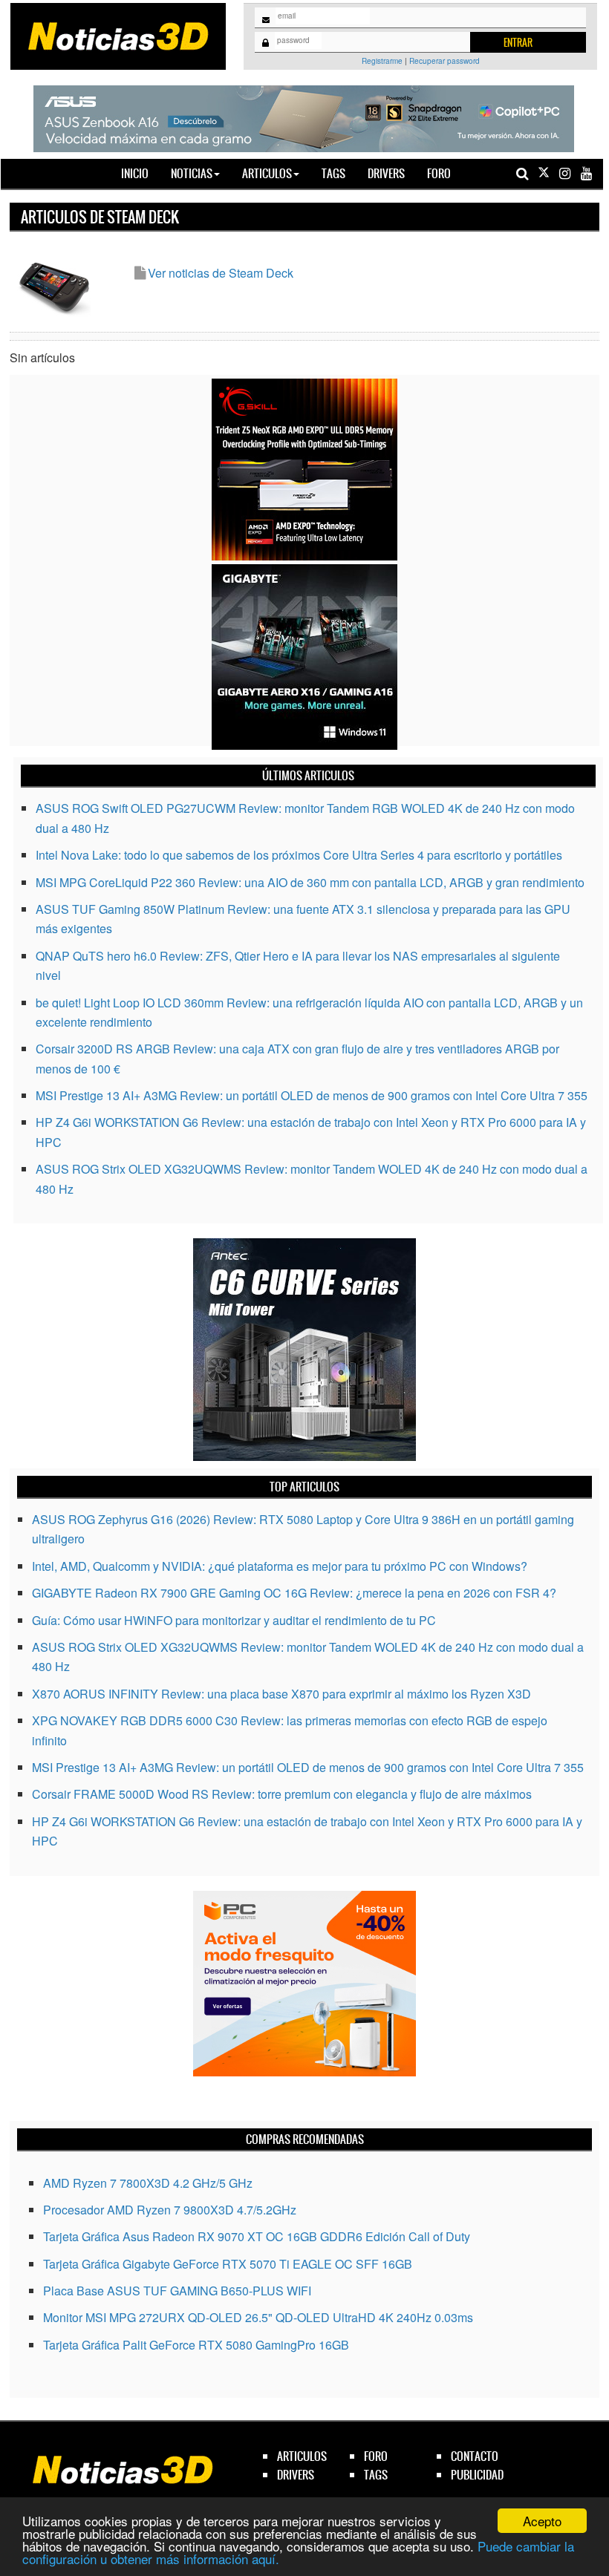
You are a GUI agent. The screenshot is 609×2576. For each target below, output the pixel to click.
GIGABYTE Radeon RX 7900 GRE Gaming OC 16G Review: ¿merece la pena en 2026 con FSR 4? (294, 1593)
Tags (333, 173)
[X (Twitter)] (544, 173)
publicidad (477, 2475)
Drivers (386, 173)
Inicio (140, 173)
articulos (302, 2456)
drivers (296, 2475)
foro (376, 2456)
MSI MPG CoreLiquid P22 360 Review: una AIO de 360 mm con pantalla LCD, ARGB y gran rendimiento (310, 882)
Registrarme (382, 61)
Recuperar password (444, 61)
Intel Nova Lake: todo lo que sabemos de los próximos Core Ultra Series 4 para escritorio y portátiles (299, 855)
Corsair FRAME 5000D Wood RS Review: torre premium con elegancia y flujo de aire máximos (282, 1794)
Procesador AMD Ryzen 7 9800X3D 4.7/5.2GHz (170, 2210)
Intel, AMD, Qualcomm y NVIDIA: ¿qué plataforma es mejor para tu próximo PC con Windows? (280, 1566)
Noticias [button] (192, 173)
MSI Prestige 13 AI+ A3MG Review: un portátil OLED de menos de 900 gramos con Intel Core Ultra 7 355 (312, 1095)
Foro (439, 173)
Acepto (542, 2521)
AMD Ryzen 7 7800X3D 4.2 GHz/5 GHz (148, 2183)
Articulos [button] (267, 173)
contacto (475, 2456)
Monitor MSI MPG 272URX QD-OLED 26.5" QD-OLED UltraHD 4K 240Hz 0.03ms (258, 2317)
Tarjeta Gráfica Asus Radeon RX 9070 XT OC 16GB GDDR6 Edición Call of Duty (257, 2236)
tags (376, 2475)
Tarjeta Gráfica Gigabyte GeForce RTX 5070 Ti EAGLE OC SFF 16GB (228, 2264)
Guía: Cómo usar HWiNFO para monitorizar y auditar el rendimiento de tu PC (234, 1620)
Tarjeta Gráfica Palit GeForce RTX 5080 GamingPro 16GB (196, 2345)
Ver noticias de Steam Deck (221, 273)
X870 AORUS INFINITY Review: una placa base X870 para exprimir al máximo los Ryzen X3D (281, 1694)
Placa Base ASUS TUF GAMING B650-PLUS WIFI (177, 2291)
